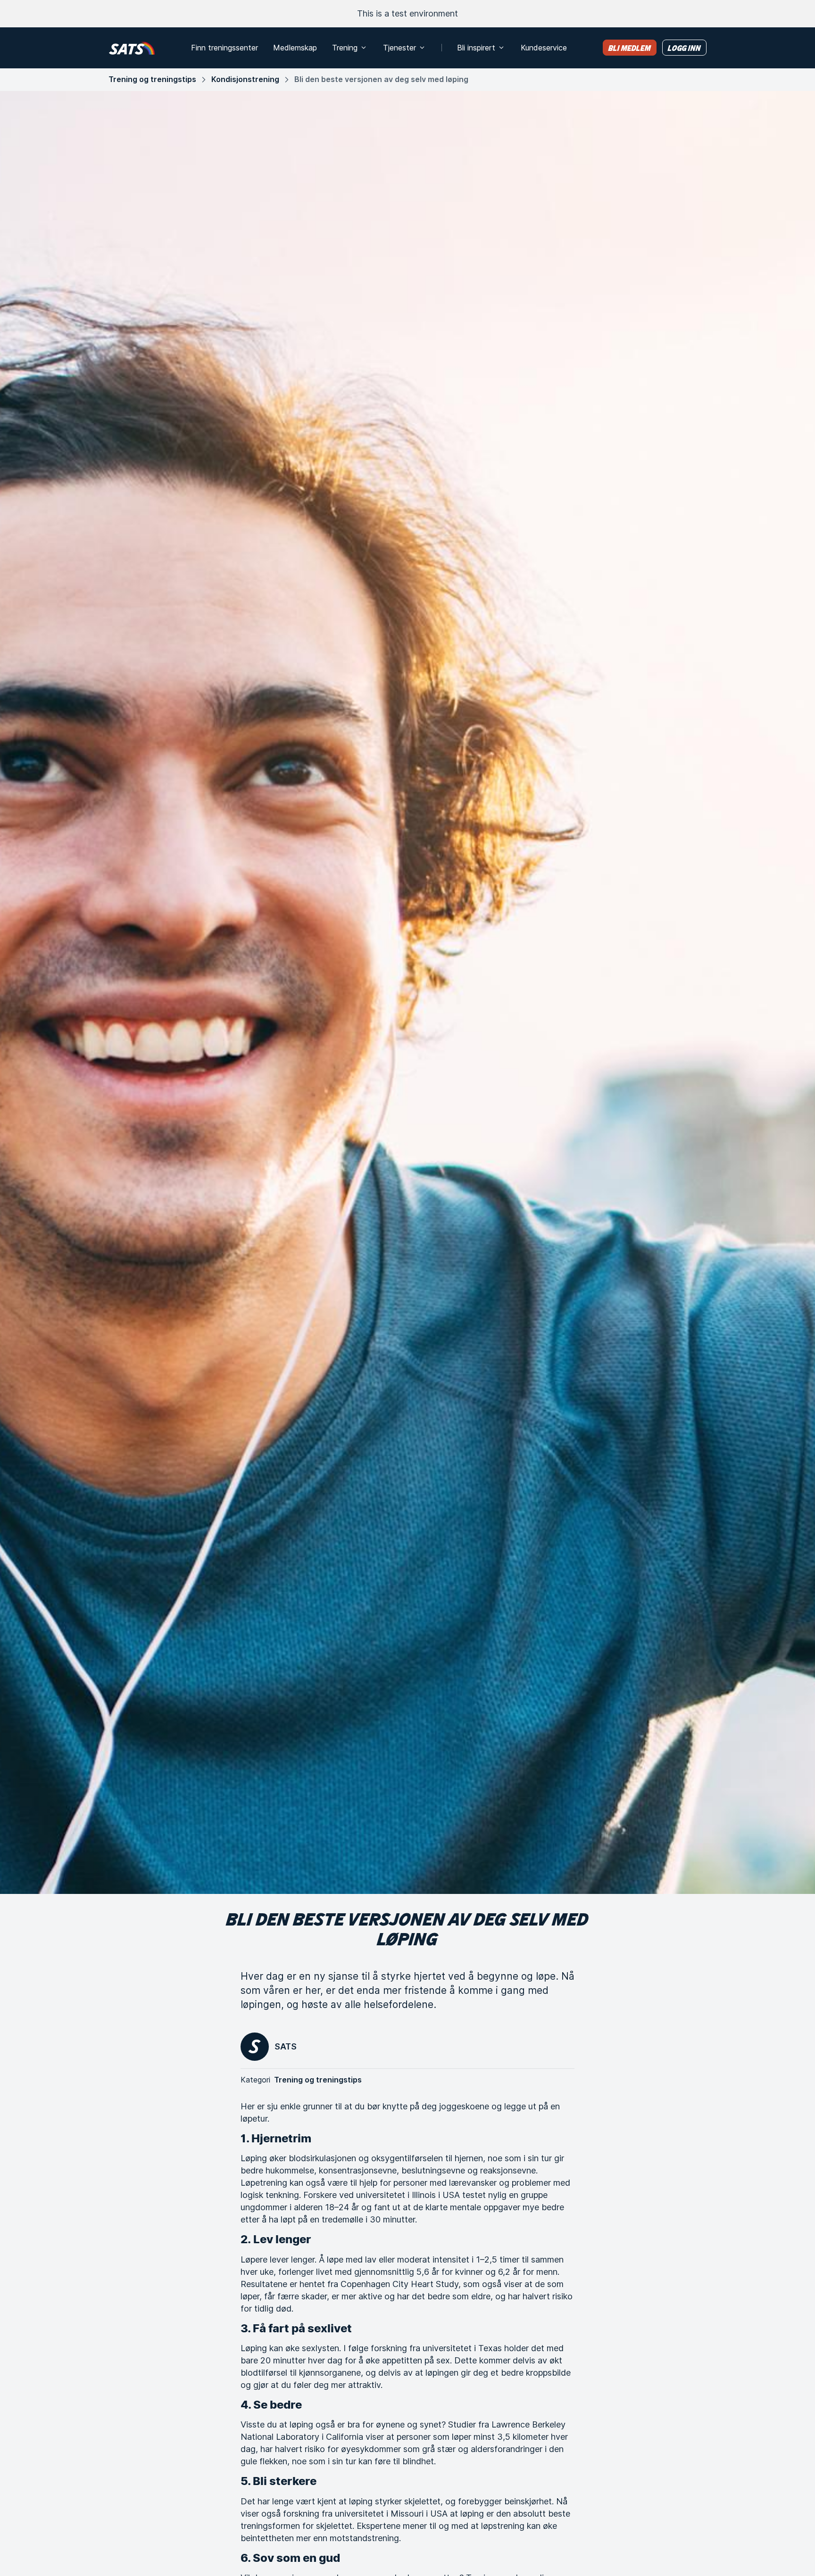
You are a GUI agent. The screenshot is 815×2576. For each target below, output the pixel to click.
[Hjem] (132, 48)
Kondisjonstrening (245, 79)
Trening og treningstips (152, 79)
